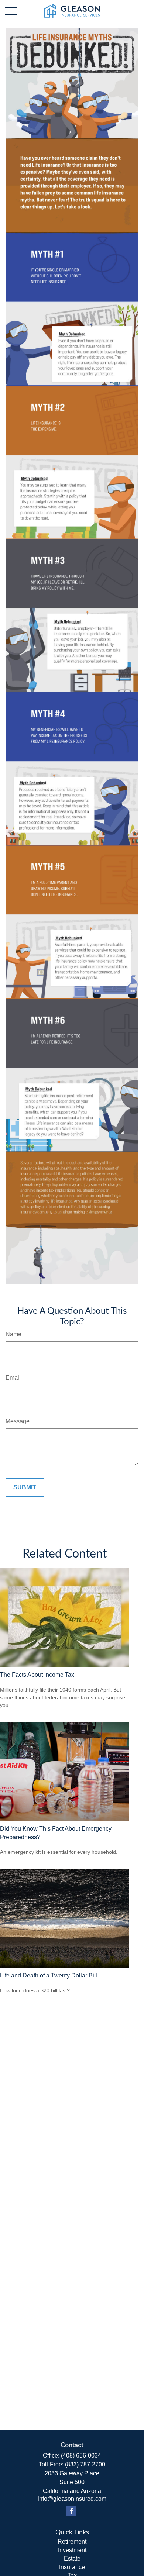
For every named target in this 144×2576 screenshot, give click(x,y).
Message (18, 1421)
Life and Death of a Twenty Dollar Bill (49, 1975)
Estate (72, 2558)
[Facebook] (71, 2511)
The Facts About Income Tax (37, 1675)
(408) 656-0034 (81, 2456)
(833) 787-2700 (85, 2464)
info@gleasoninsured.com (72, 2499)
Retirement (72, 2541)
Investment (72, 2550)
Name (13, 1334)
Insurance (72, 2567)
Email (13, 1378)
